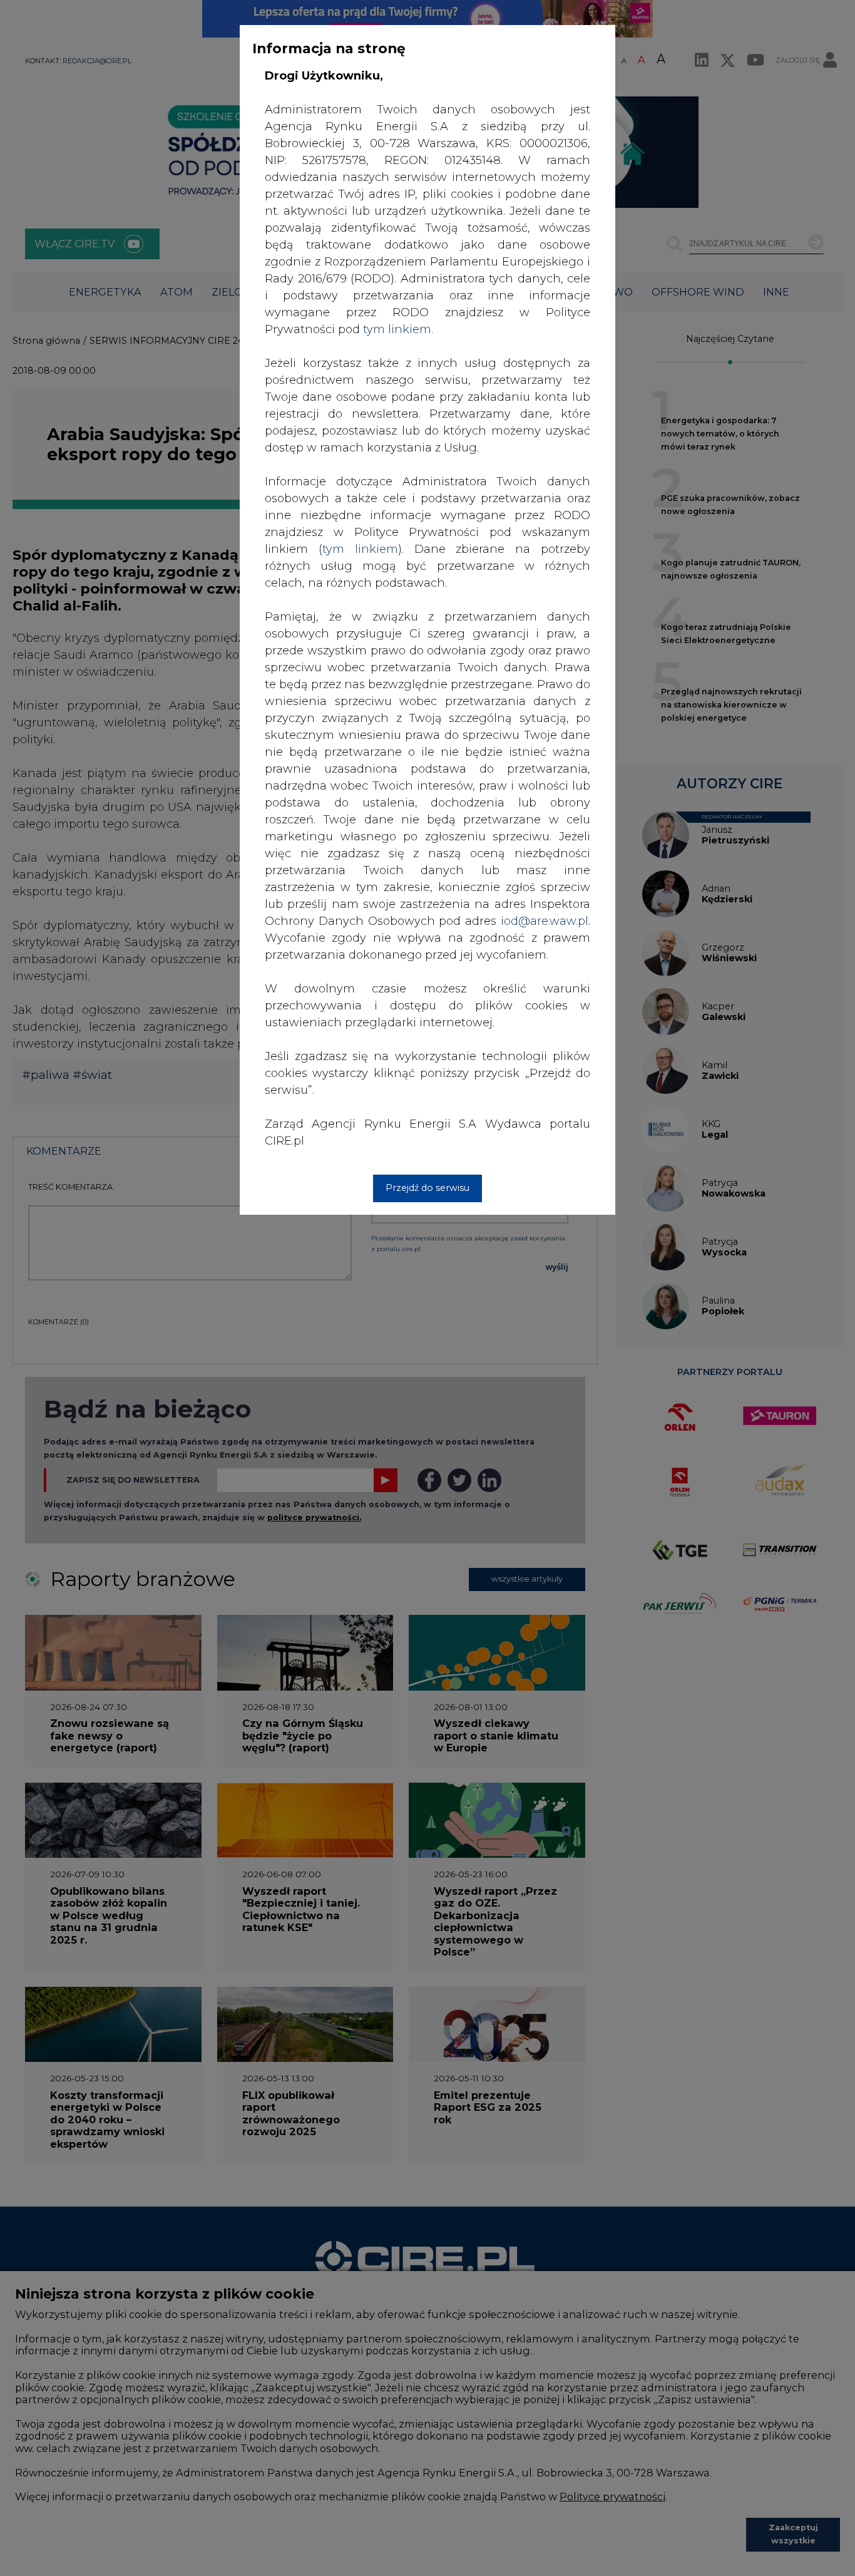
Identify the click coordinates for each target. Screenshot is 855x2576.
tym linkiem (360, 549)
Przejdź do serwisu (427, 1188)
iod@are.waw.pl (545, 921)
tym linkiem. (398, 329)
